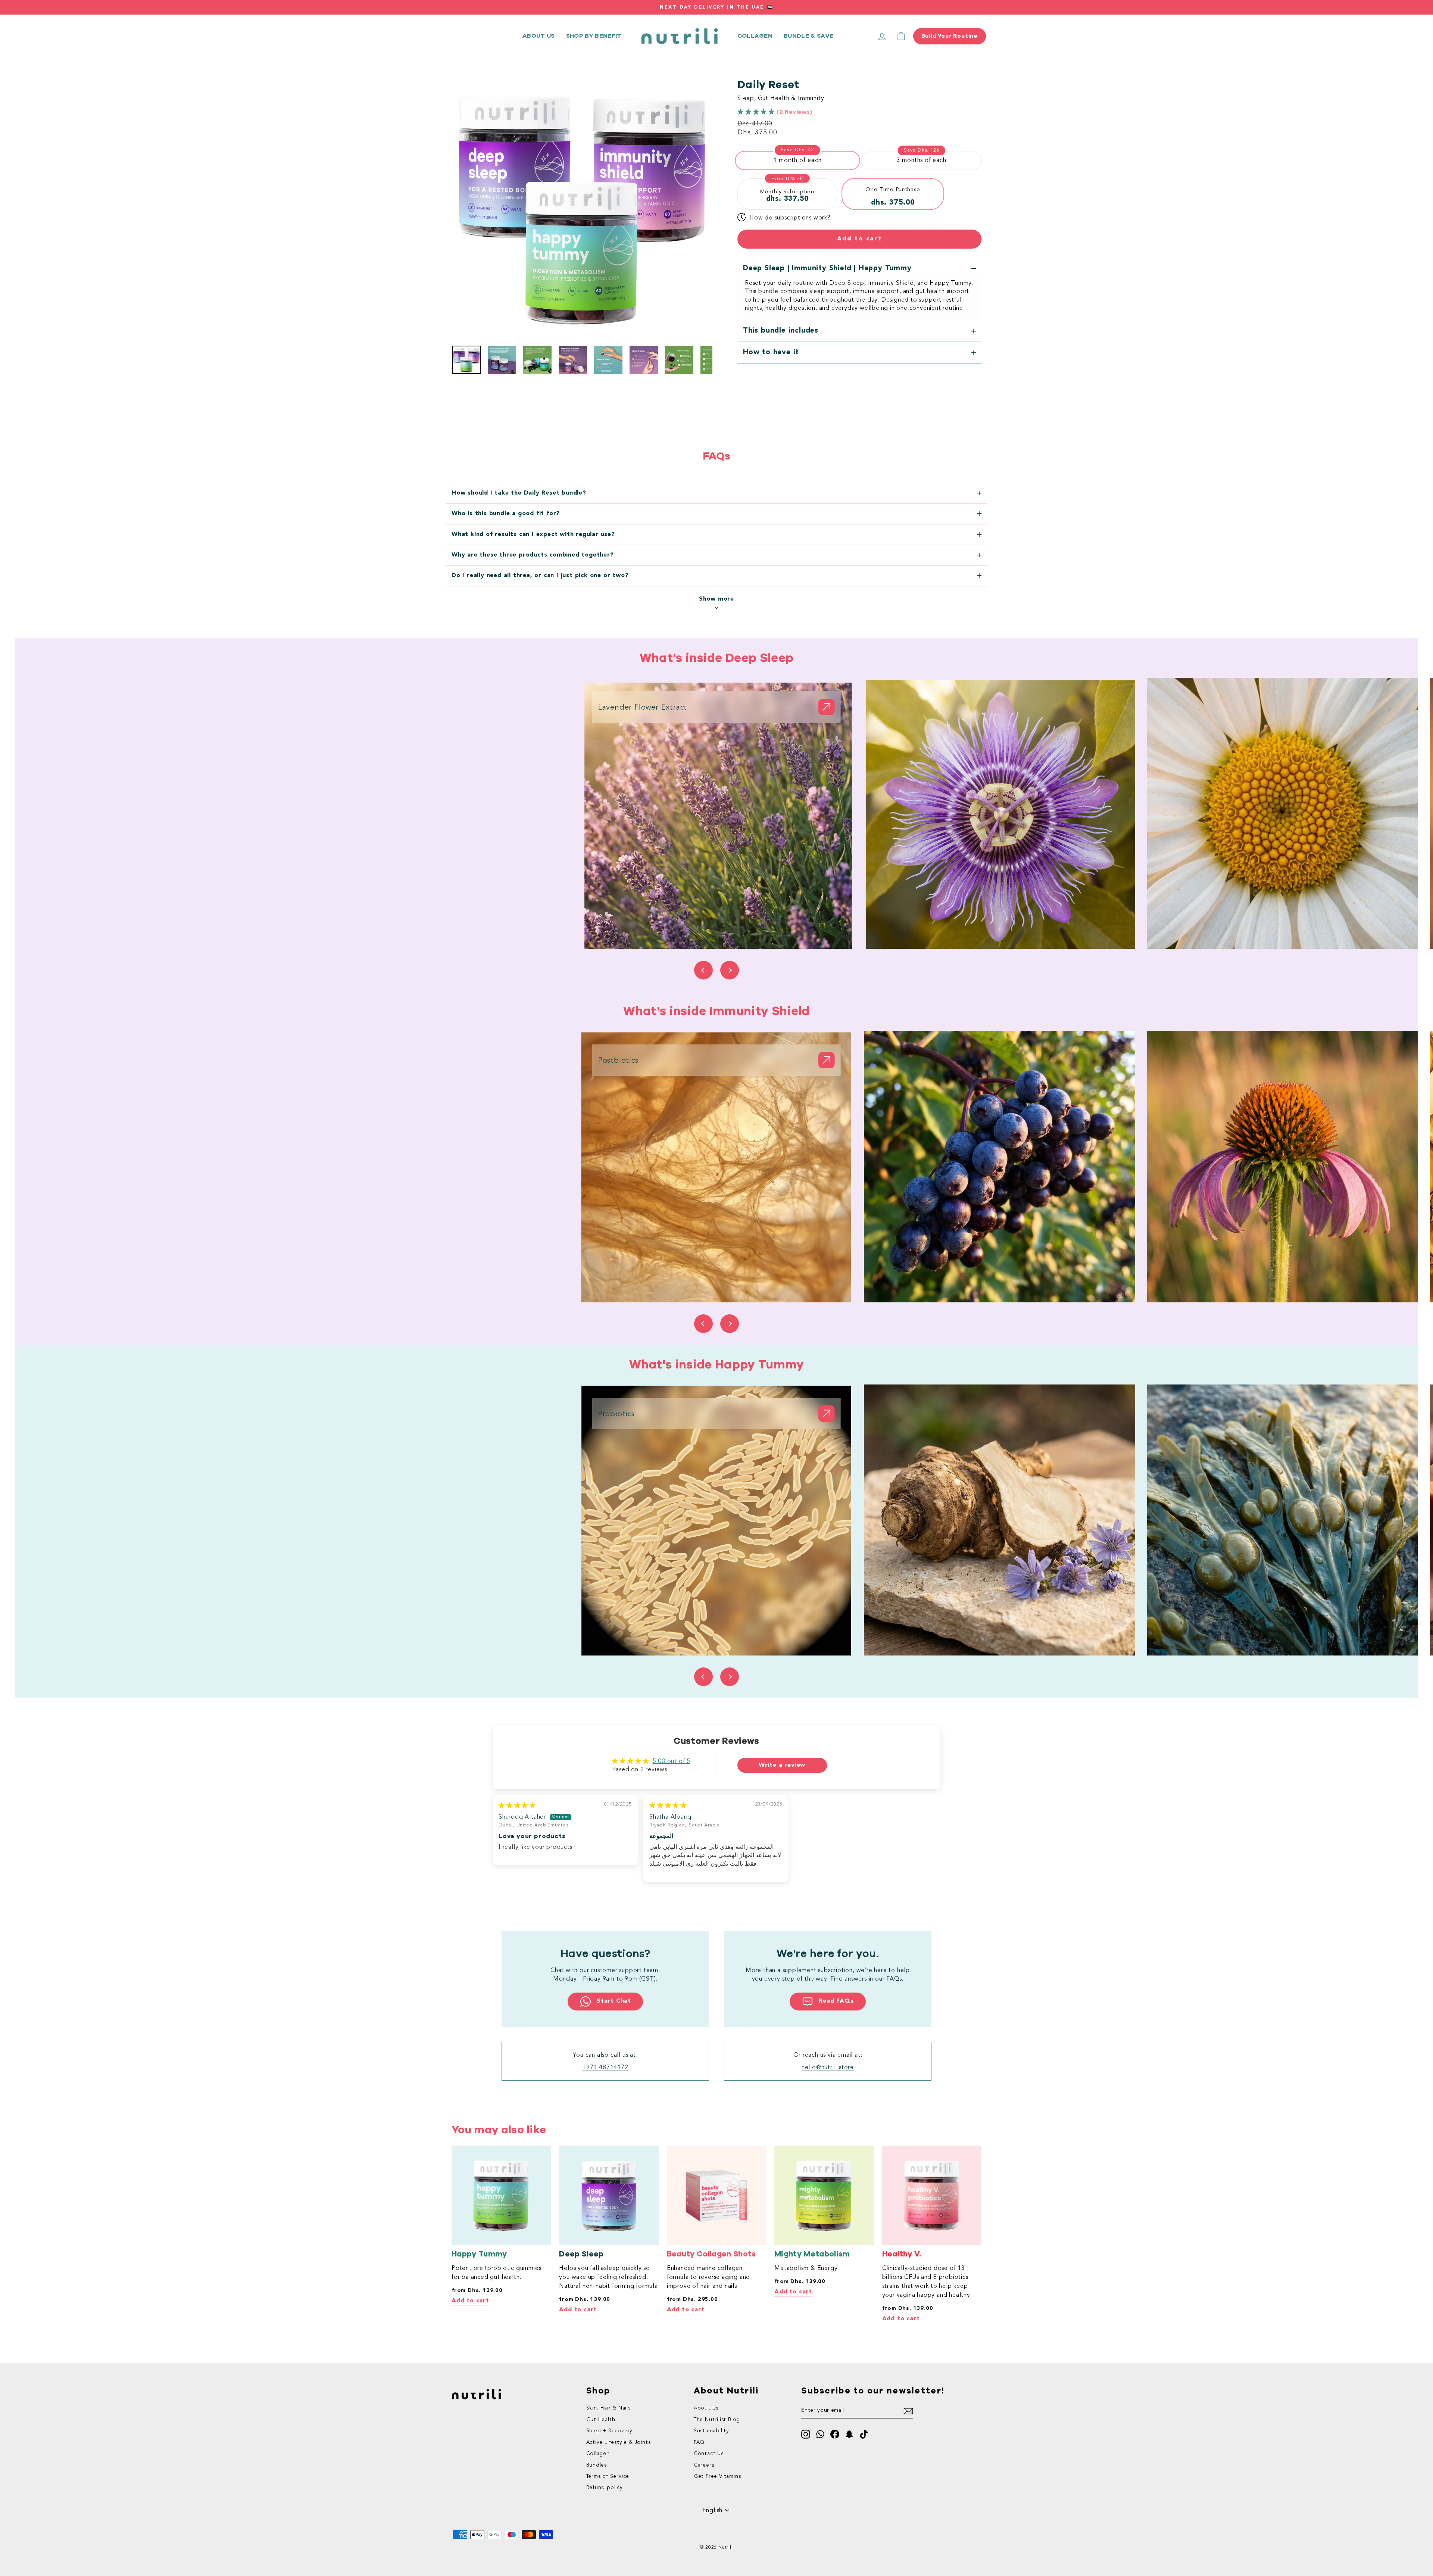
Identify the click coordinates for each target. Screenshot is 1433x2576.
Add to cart (470, 2301)
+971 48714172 (605, 2068)
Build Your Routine (950, 36)
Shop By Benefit (594, 36)
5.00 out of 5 (672, 1762)
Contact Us (709, 2454)
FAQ (699, 2443)
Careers (704, 2465)
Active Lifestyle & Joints (619, 2443)
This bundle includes (781, 331)
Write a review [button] (782, 1765)
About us (539, 36)
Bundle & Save (808, 36)
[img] (517, 1806)
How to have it (771, 352)
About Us (706, 2408)
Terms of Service (608, 2477)
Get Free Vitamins (717, 2477)
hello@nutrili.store (828, 2068)
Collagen (755, 36)
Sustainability (711, 2431)
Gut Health (601, 2420)
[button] (757, 112)
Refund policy (605, 2488)
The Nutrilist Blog (717, 2420)
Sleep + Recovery (610, 2431)
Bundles (597, 2465)
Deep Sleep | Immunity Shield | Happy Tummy (827, 268)
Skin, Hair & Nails (608, 2408)
